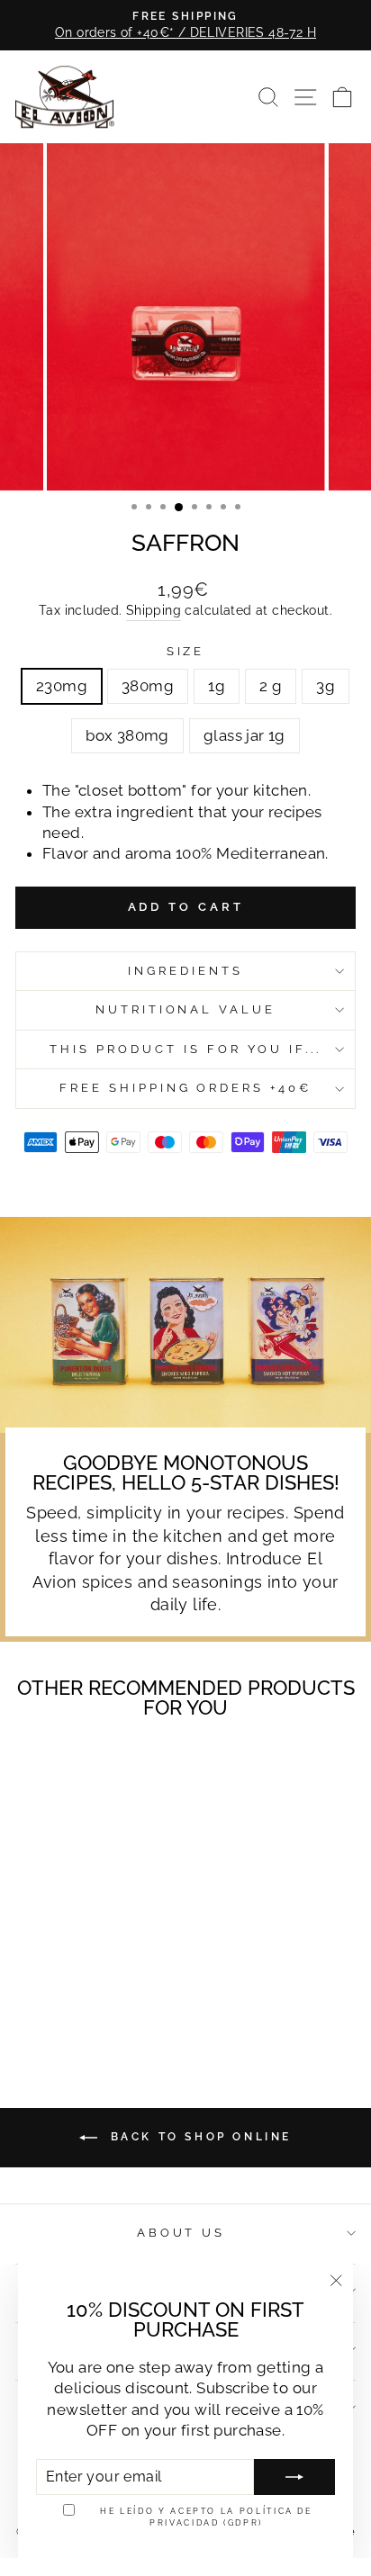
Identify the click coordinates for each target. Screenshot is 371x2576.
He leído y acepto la (206, 2517)
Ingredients (185, 971)
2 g (271, 686)
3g (326, 686)
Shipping (154, 610)
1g (217, 686)
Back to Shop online (198, 2137)
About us (181, 2233)
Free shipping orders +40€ (185, 1088)
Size (186, 651)
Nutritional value (186, 1009)
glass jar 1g (244, 735)
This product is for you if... (185, 1049)
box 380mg (127, 735)
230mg (62, 686)
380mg (148, 686)
